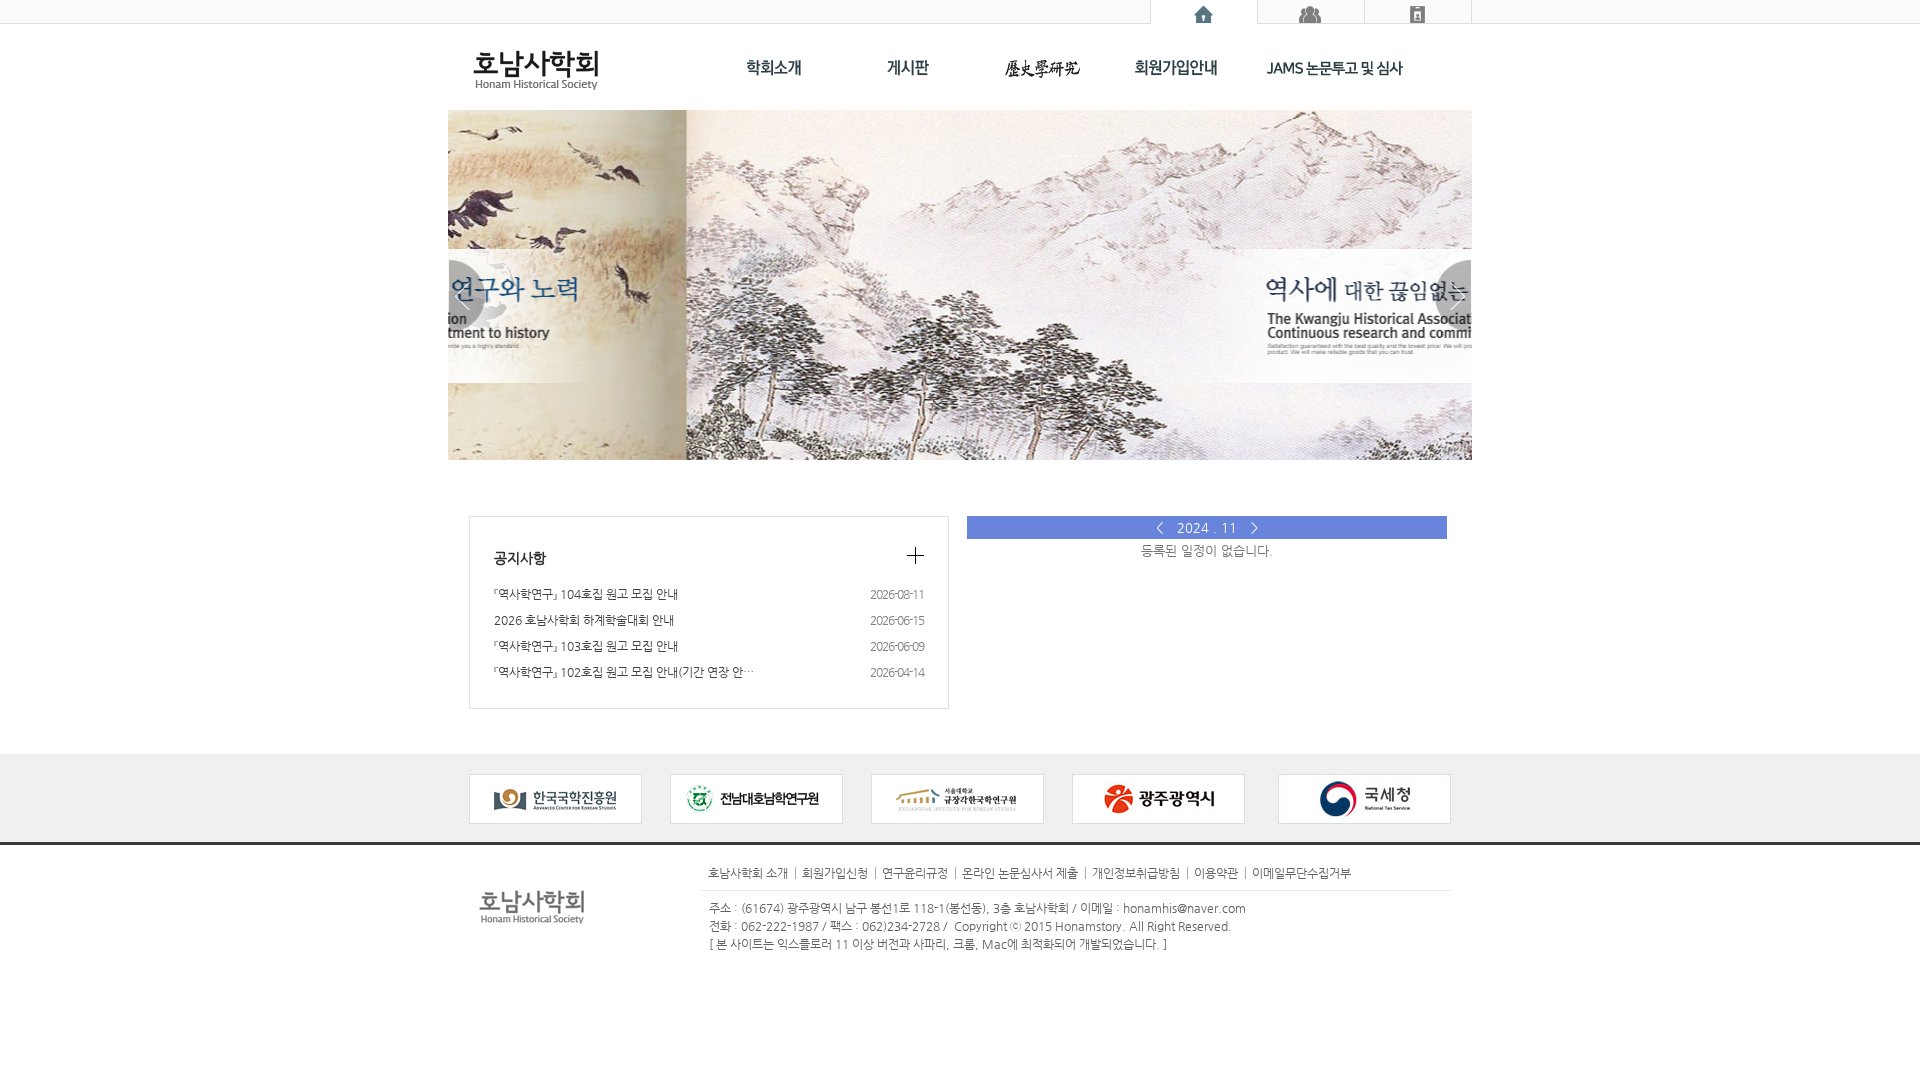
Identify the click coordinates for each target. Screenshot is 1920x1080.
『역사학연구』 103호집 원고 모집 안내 (664, 646)
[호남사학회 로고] (560, 67)
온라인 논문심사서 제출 (1020, 873)
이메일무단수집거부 (1301, 873)
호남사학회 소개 (748, 873)
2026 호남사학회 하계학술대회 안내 (664, 620)
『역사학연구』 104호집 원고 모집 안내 (664, 594)
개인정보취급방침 (1136, 873)
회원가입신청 (835, 873)
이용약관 (1216, 873)
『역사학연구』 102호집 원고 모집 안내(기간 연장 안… (664, 672)
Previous (467, 296)
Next (1453, 296)
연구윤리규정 (915, 873)
